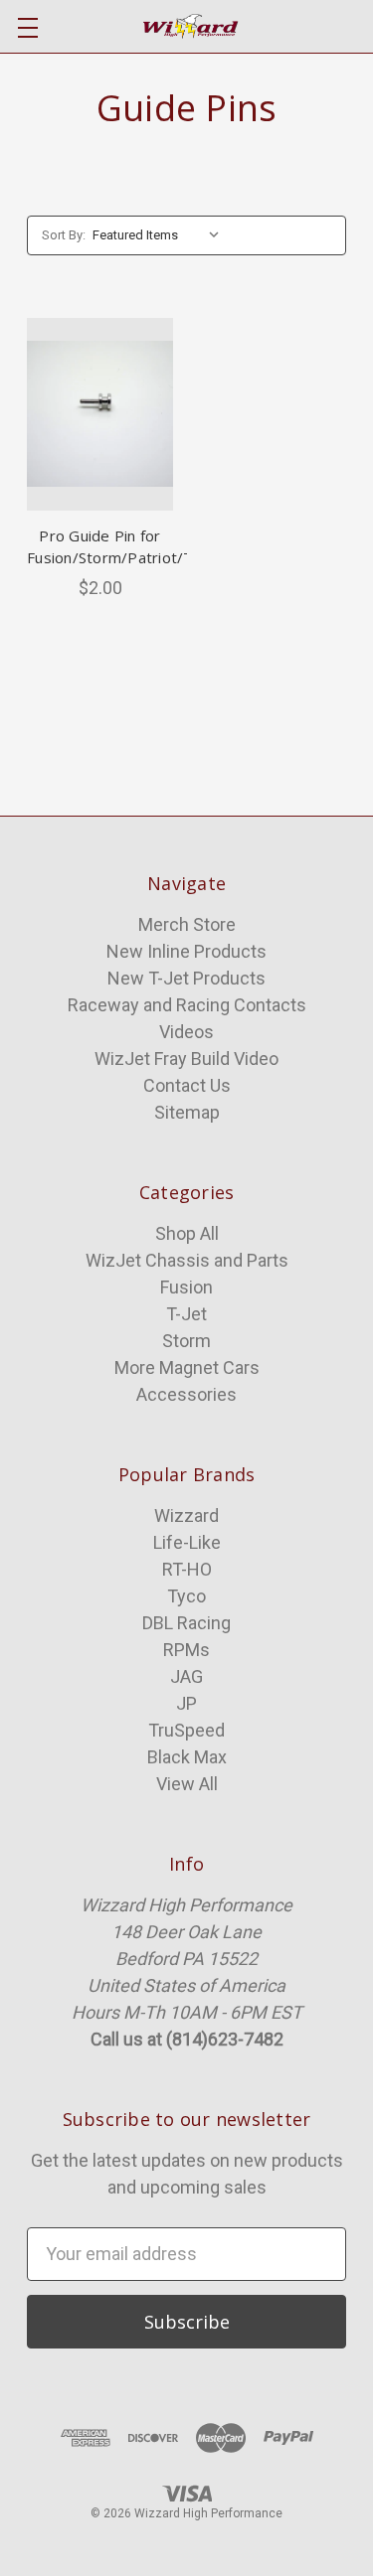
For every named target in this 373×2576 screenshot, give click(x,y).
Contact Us (187, 1085)
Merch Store (187, 924)
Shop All (187, 1233)
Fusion (186, 1287)
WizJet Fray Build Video (186, 1059)
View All (187, 1784)
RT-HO (187, 1569)
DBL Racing (186, 1623)
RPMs (186, 1650)
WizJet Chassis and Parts (187, 1260)
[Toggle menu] (27, 27)
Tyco (186, 1596)
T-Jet (186, 1314)
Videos (186, 1032)
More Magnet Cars (187, 1367)
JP (186, 1703)
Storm (186, 1341)
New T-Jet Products (186, 978)
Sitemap (187, 1112)
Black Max (187, 1757)
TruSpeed (186, 1730)
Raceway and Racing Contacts (187, 1005)
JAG (186, 1676)
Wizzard (186, 1515)
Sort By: (64, 235)
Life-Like (187, 1542)
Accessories (186, 1394)
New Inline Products (186, 951)
